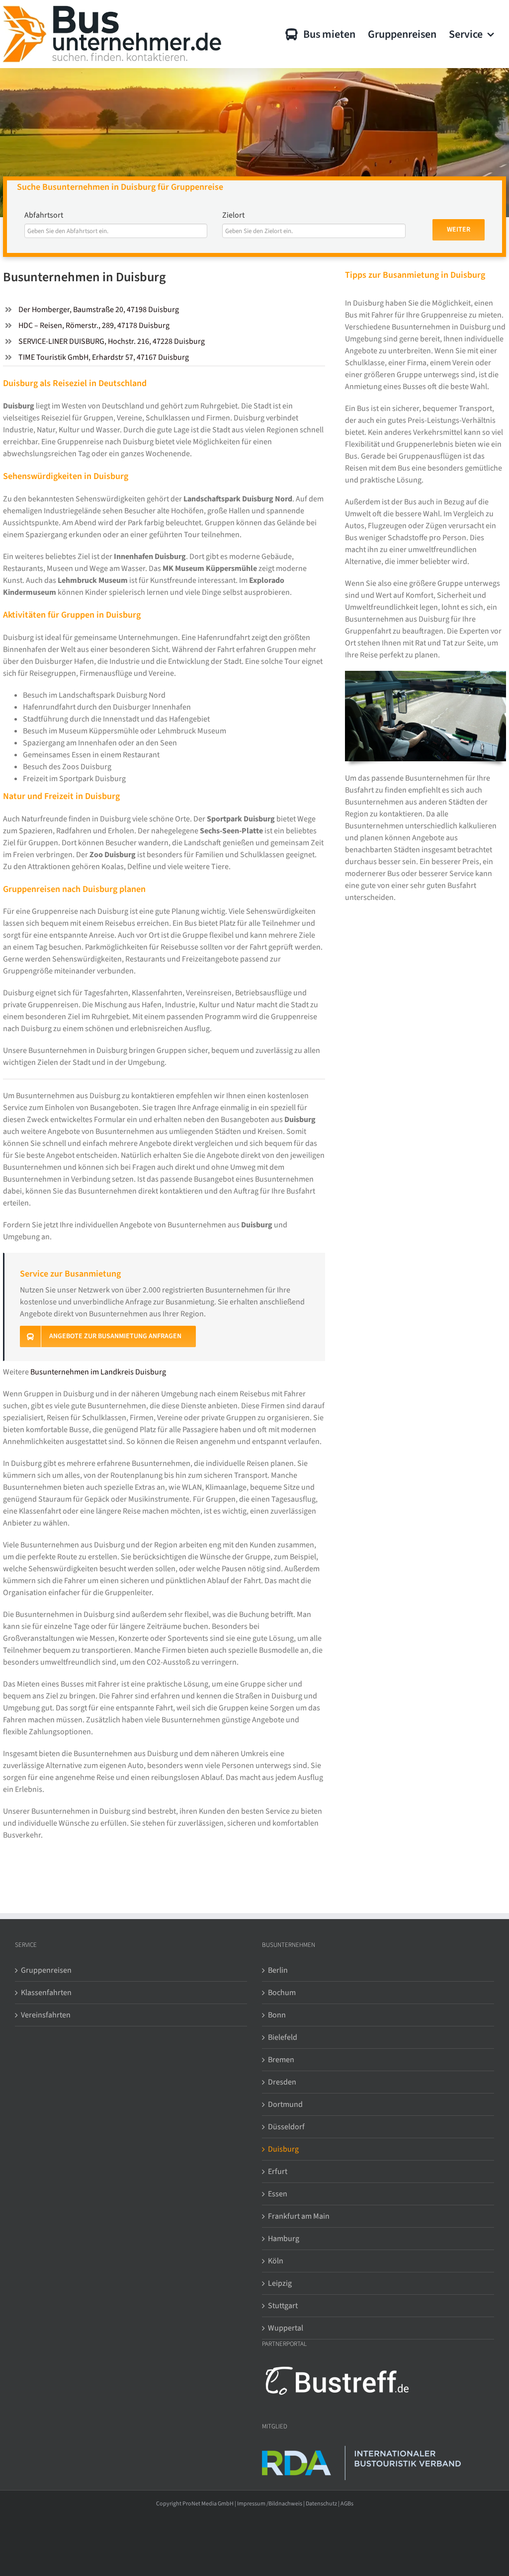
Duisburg (283, 2149)
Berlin (278, 1970)
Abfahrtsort (44, 215)
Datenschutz (321, 2504)
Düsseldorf (286, 2127)
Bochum (282, 1993)
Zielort (233, 215)
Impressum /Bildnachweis (270, 2504)
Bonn (277, 2015)
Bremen (281, 2060)
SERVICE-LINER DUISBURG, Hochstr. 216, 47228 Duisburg (112, 341)
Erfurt (278, 2172)
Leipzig (280, 2283)
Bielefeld (283, 2037)
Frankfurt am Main (299, 2216)
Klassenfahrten (46, 1993)
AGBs (347, 2504)
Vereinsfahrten (46, 2015)
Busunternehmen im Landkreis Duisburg (98, 1372)
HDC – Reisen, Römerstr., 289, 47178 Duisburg (94, 325)
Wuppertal (286, 2328)
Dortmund (285, 2104)
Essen (278, 2194)
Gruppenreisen (46, 1970)
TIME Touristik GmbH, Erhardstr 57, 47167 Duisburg (104, 357)
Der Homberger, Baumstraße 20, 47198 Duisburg (99, 310)
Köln (276, 2261)
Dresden (282, 2082)
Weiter (459, 230)
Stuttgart (283, 2306)
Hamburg (284, 2239)
